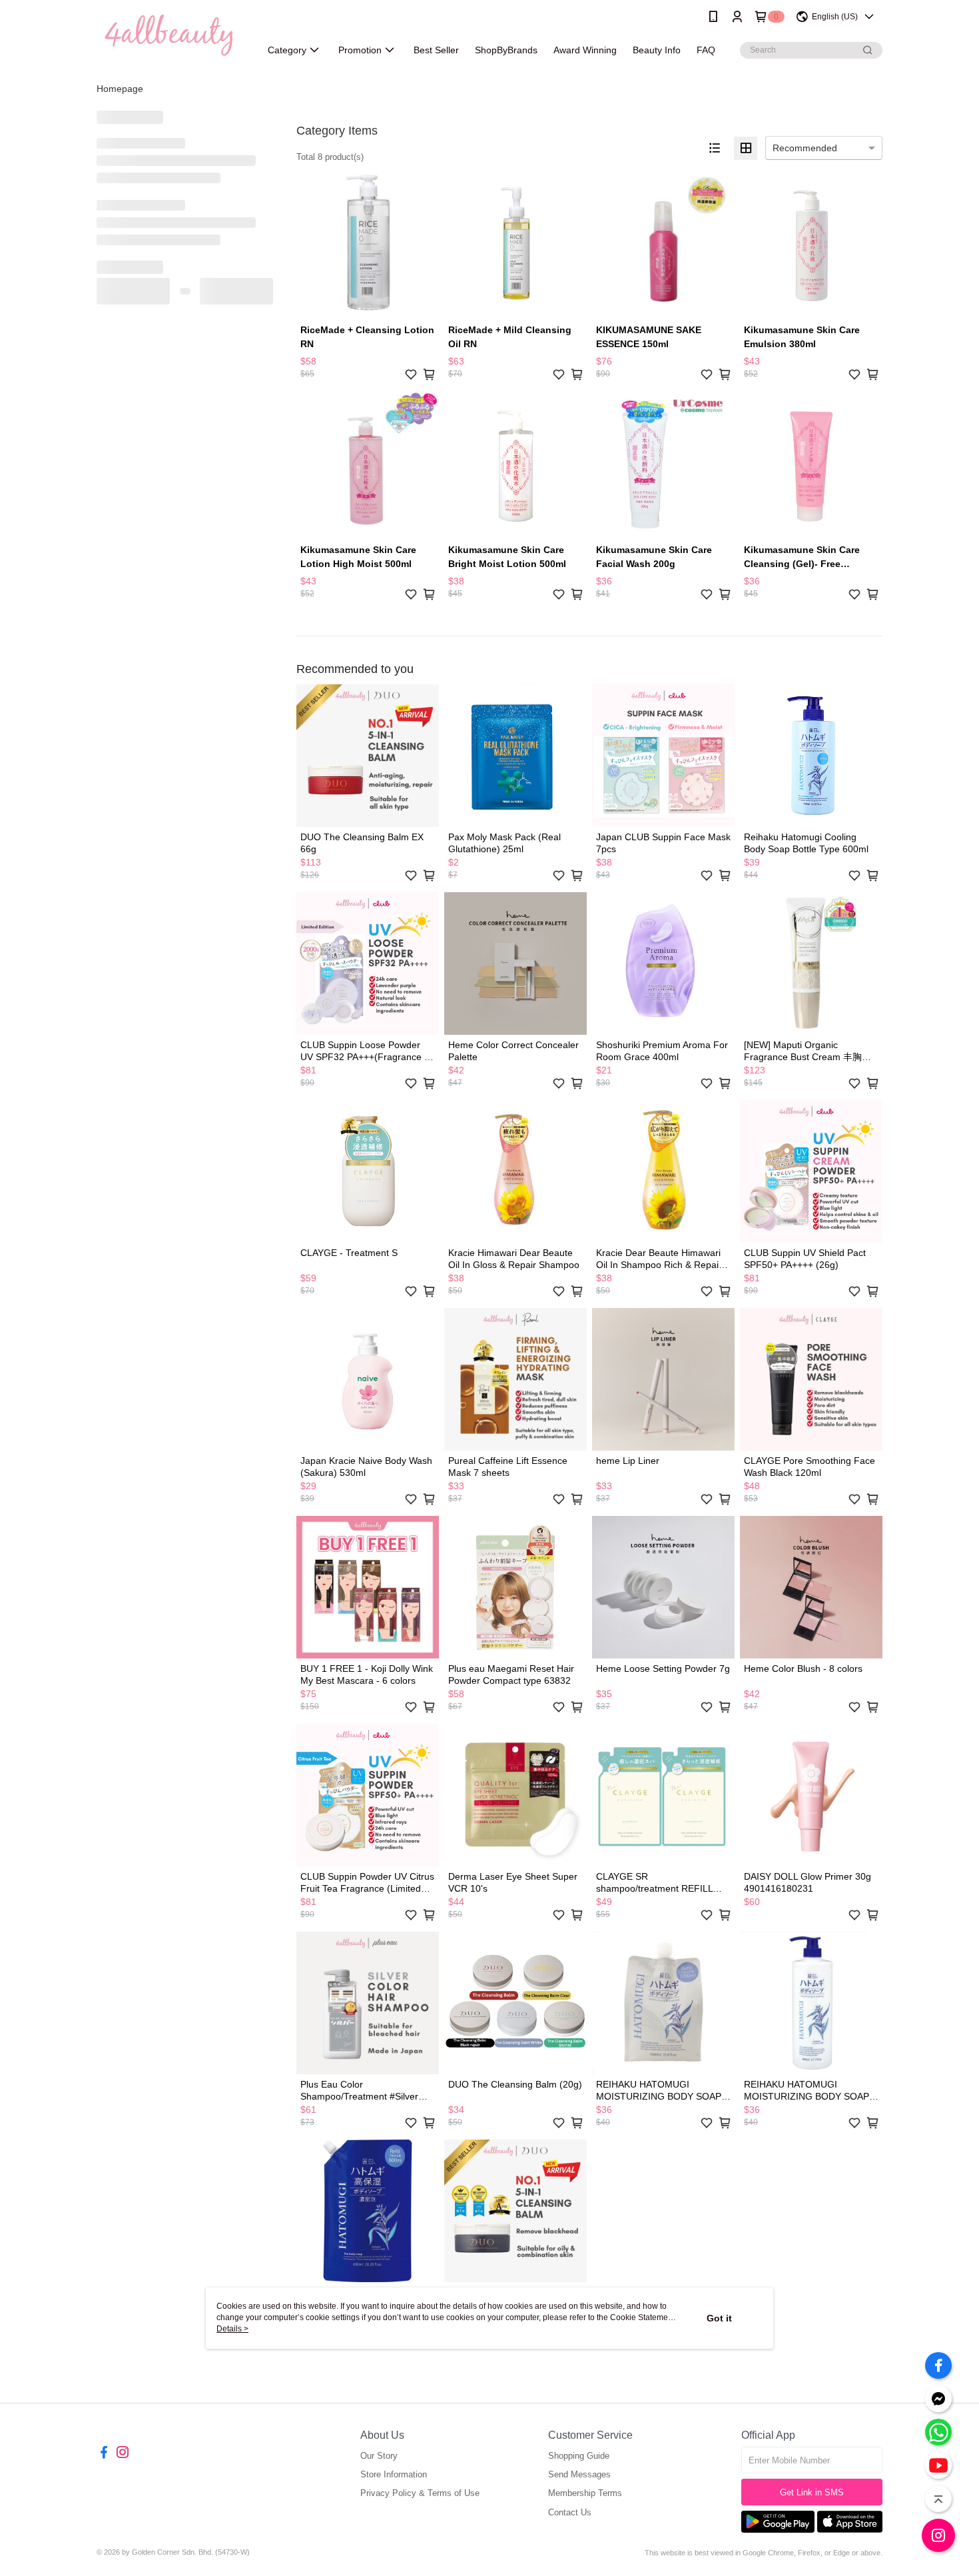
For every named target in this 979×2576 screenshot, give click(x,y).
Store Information (394, 2474)
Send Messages (579, 2474)
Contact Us (570, 2512)
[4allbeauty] (170, 35)
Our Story (379, 2456)
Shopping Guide (579, 2456)
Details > (232, 2329)
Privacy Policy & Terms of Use (420, 2493)
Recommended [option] (805, 148)
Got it (719, 2318)
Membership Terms (585, 2493)
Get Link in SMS (812, 2492)
